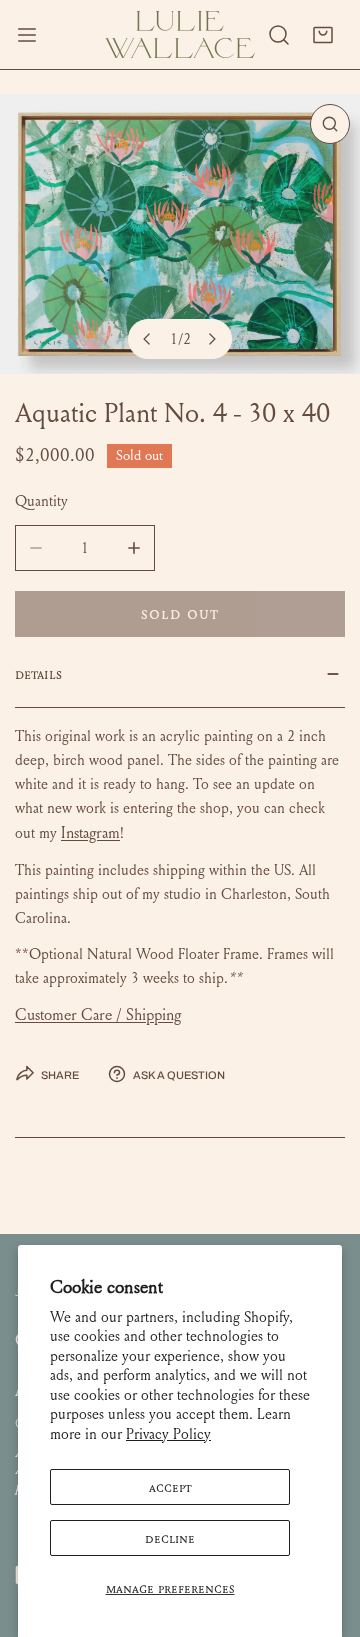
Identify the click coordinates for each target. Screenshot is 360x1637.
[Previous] (148, 339)
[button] (323, 35)
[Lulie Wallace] (180, 34)
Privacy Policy (168, 1434)
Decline (170, 1538)
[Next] (212, 339)
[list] (180, 234)
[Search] (279, 35)
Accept (170, 1487)
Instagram (90, 832)
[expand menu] (27, 34)
